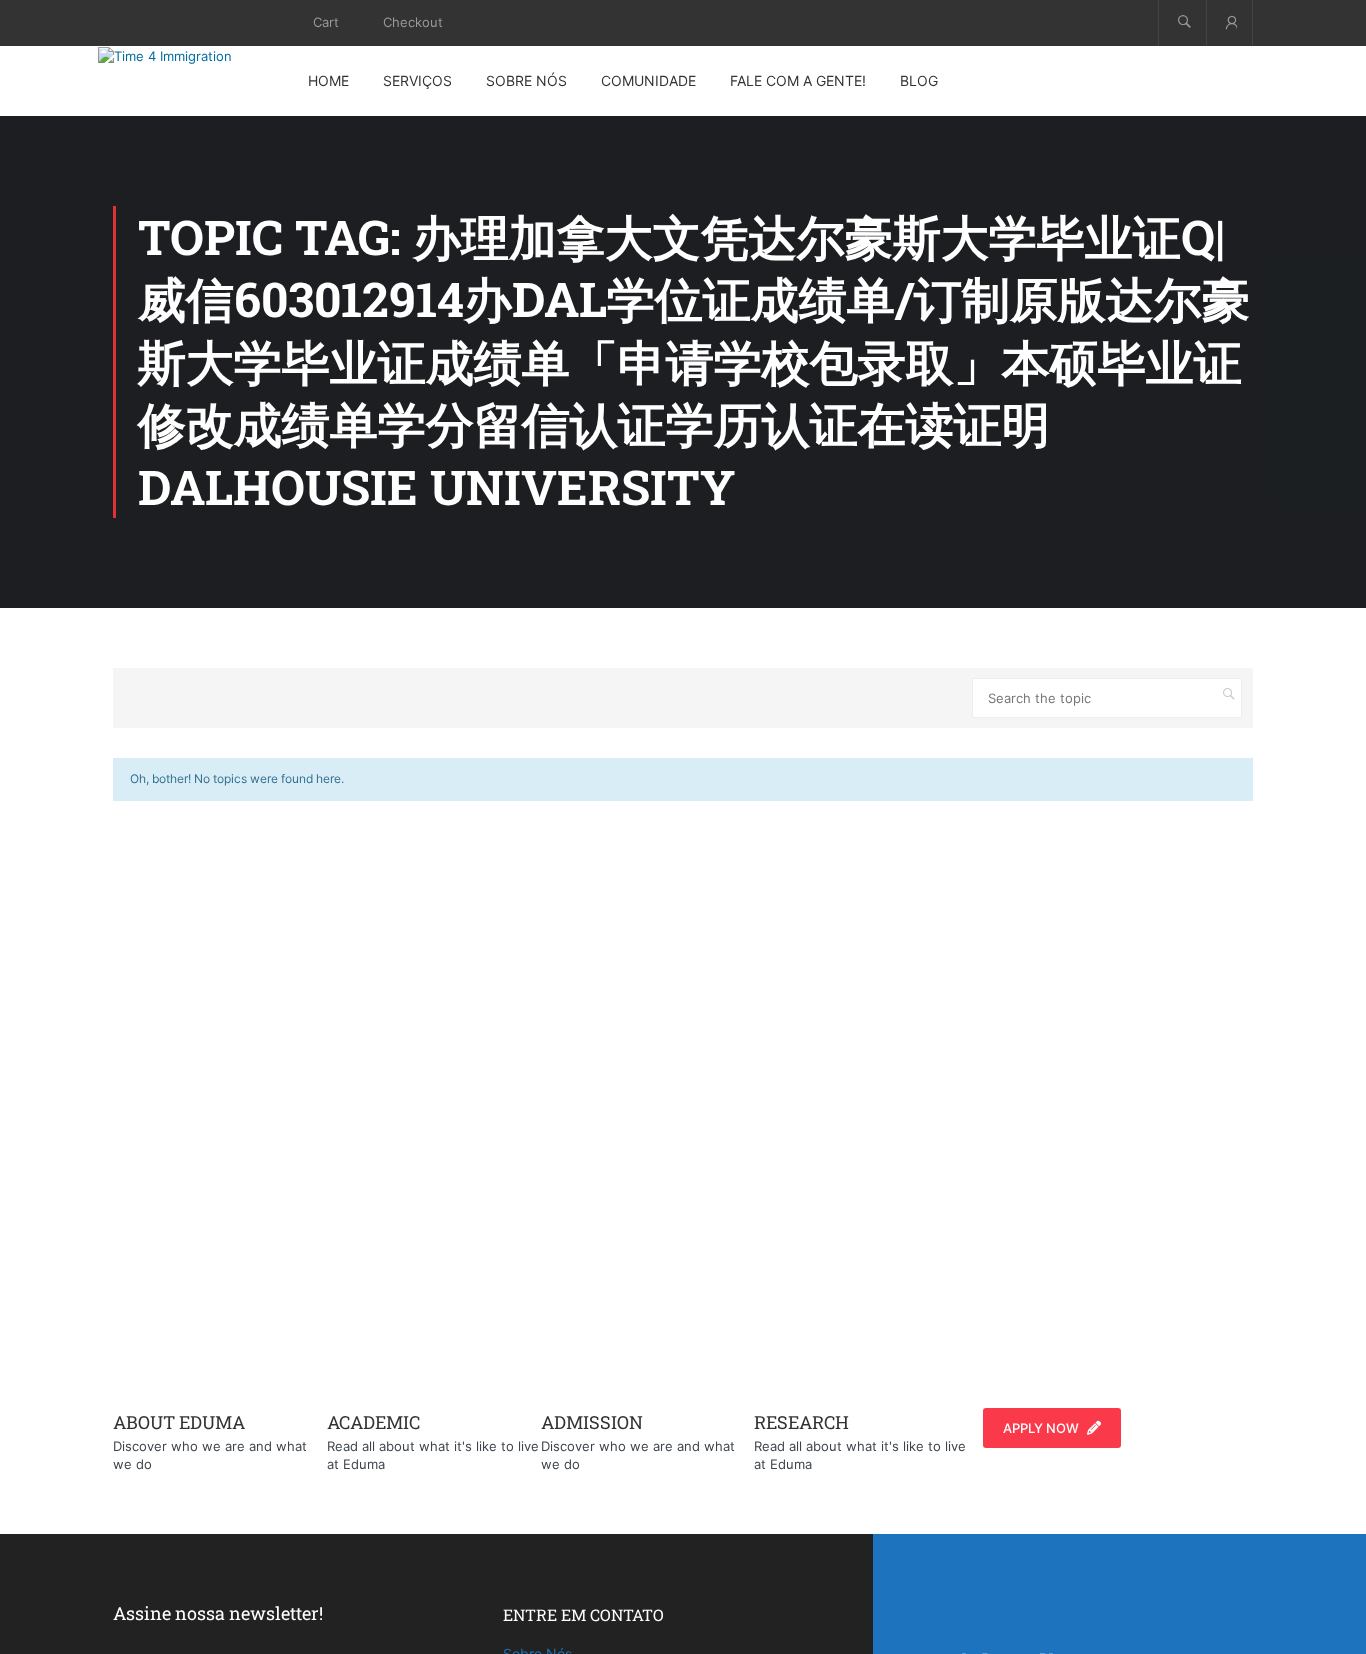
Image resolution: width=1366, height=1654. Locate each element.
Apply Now (1041, 1428)
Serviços (417, 80)
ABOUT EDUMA (179, 1422)
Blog (919, 80)
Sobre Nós (526, 80)
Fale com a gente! (798, 80)
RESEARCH (801, 1422)
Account (1229, 22)
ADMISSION (592, 1422)
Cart (326, 22)
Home (328, 80)
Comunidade (648, 80)
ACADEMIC (373, 1422)
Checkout (413, 22)
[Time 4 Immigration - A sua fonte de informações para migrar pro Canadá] (188, 56)
